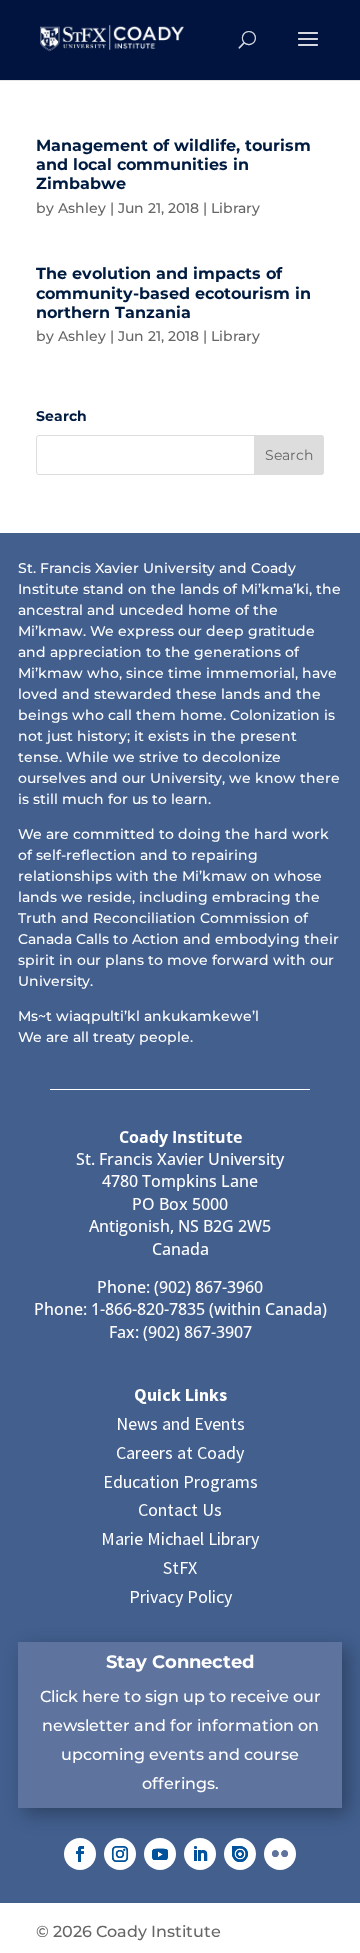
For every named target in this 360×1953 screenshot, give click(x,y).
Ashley (82, 208)
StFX (180, 1567)
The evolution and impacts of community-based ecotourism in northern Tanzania (173, 292)
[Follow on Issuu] (240, 1854)
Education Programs (180, 1481)
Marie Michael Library (180, 1538)
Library (235, 208)
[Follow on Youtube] (160, 1854)
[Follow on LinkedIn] (200, 1854)
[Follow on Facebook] (80, 1854)
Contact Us (180, 1509)
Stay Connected (180, 1662)
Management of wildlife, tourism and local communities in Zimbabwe (173, 164)
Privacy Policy (180, 1596)
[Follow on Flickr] (280, 1854)
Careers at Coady (180, 1452)
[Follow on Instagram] (120, 1854)
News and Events (180, 1423)
